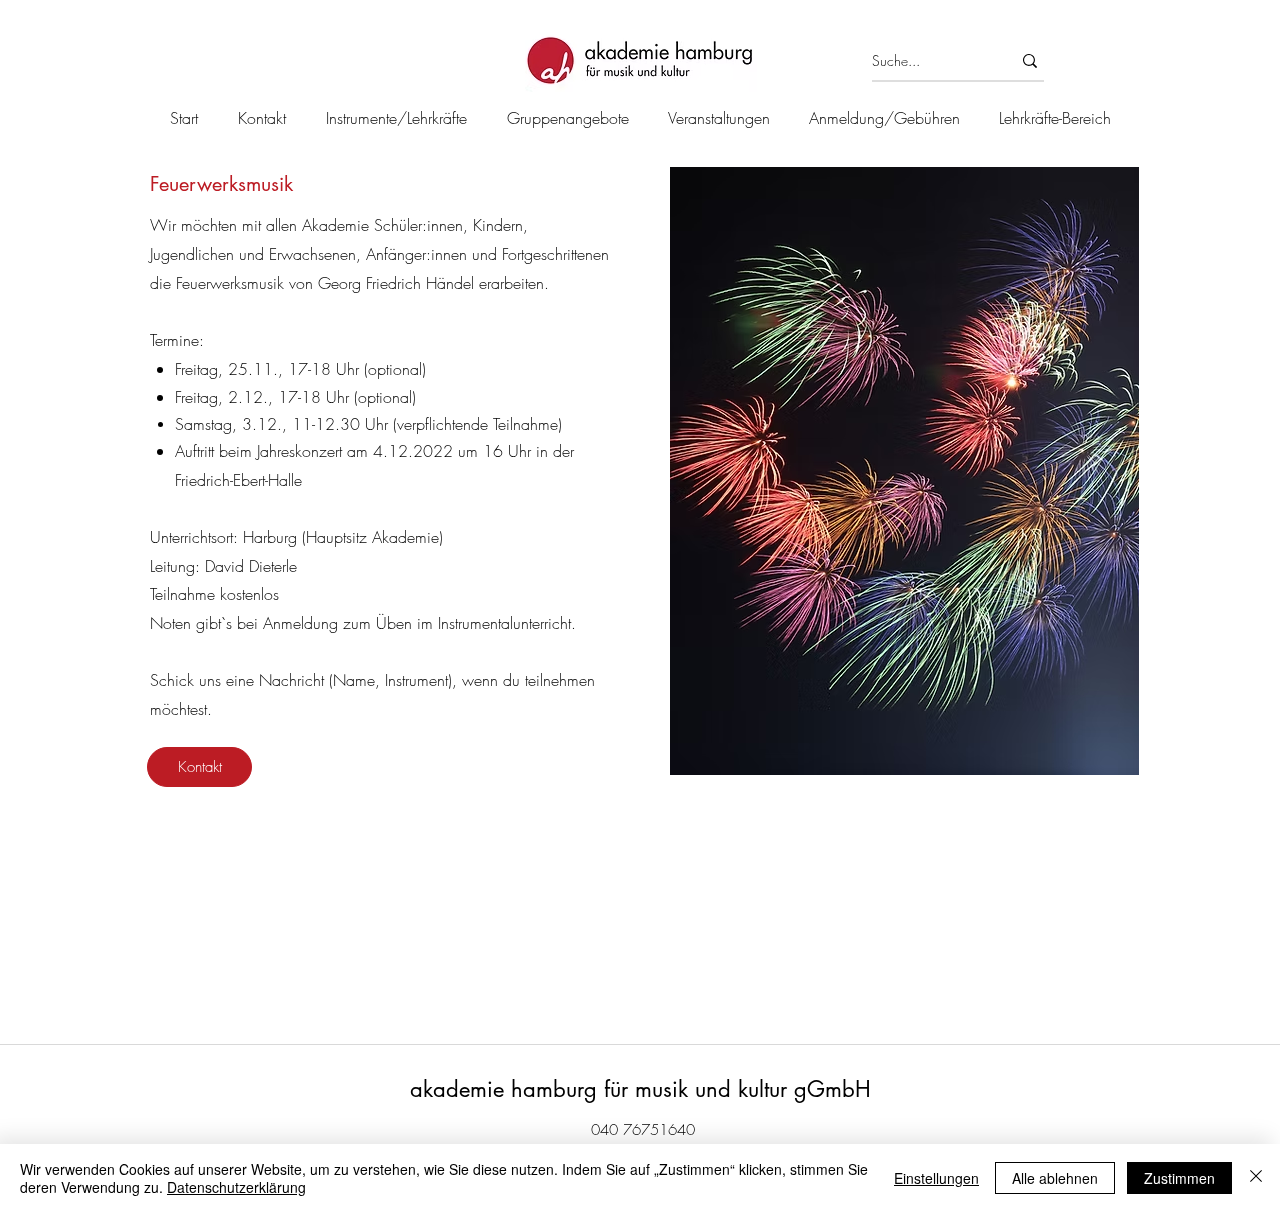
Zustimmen (1179, 1178)
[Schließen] (1256, 1178)
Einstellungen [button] (936, 1178)
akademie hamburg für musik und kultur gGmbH (640, 1089)
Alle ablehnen (1055, 1178)
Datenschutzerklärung (236, 1187)
